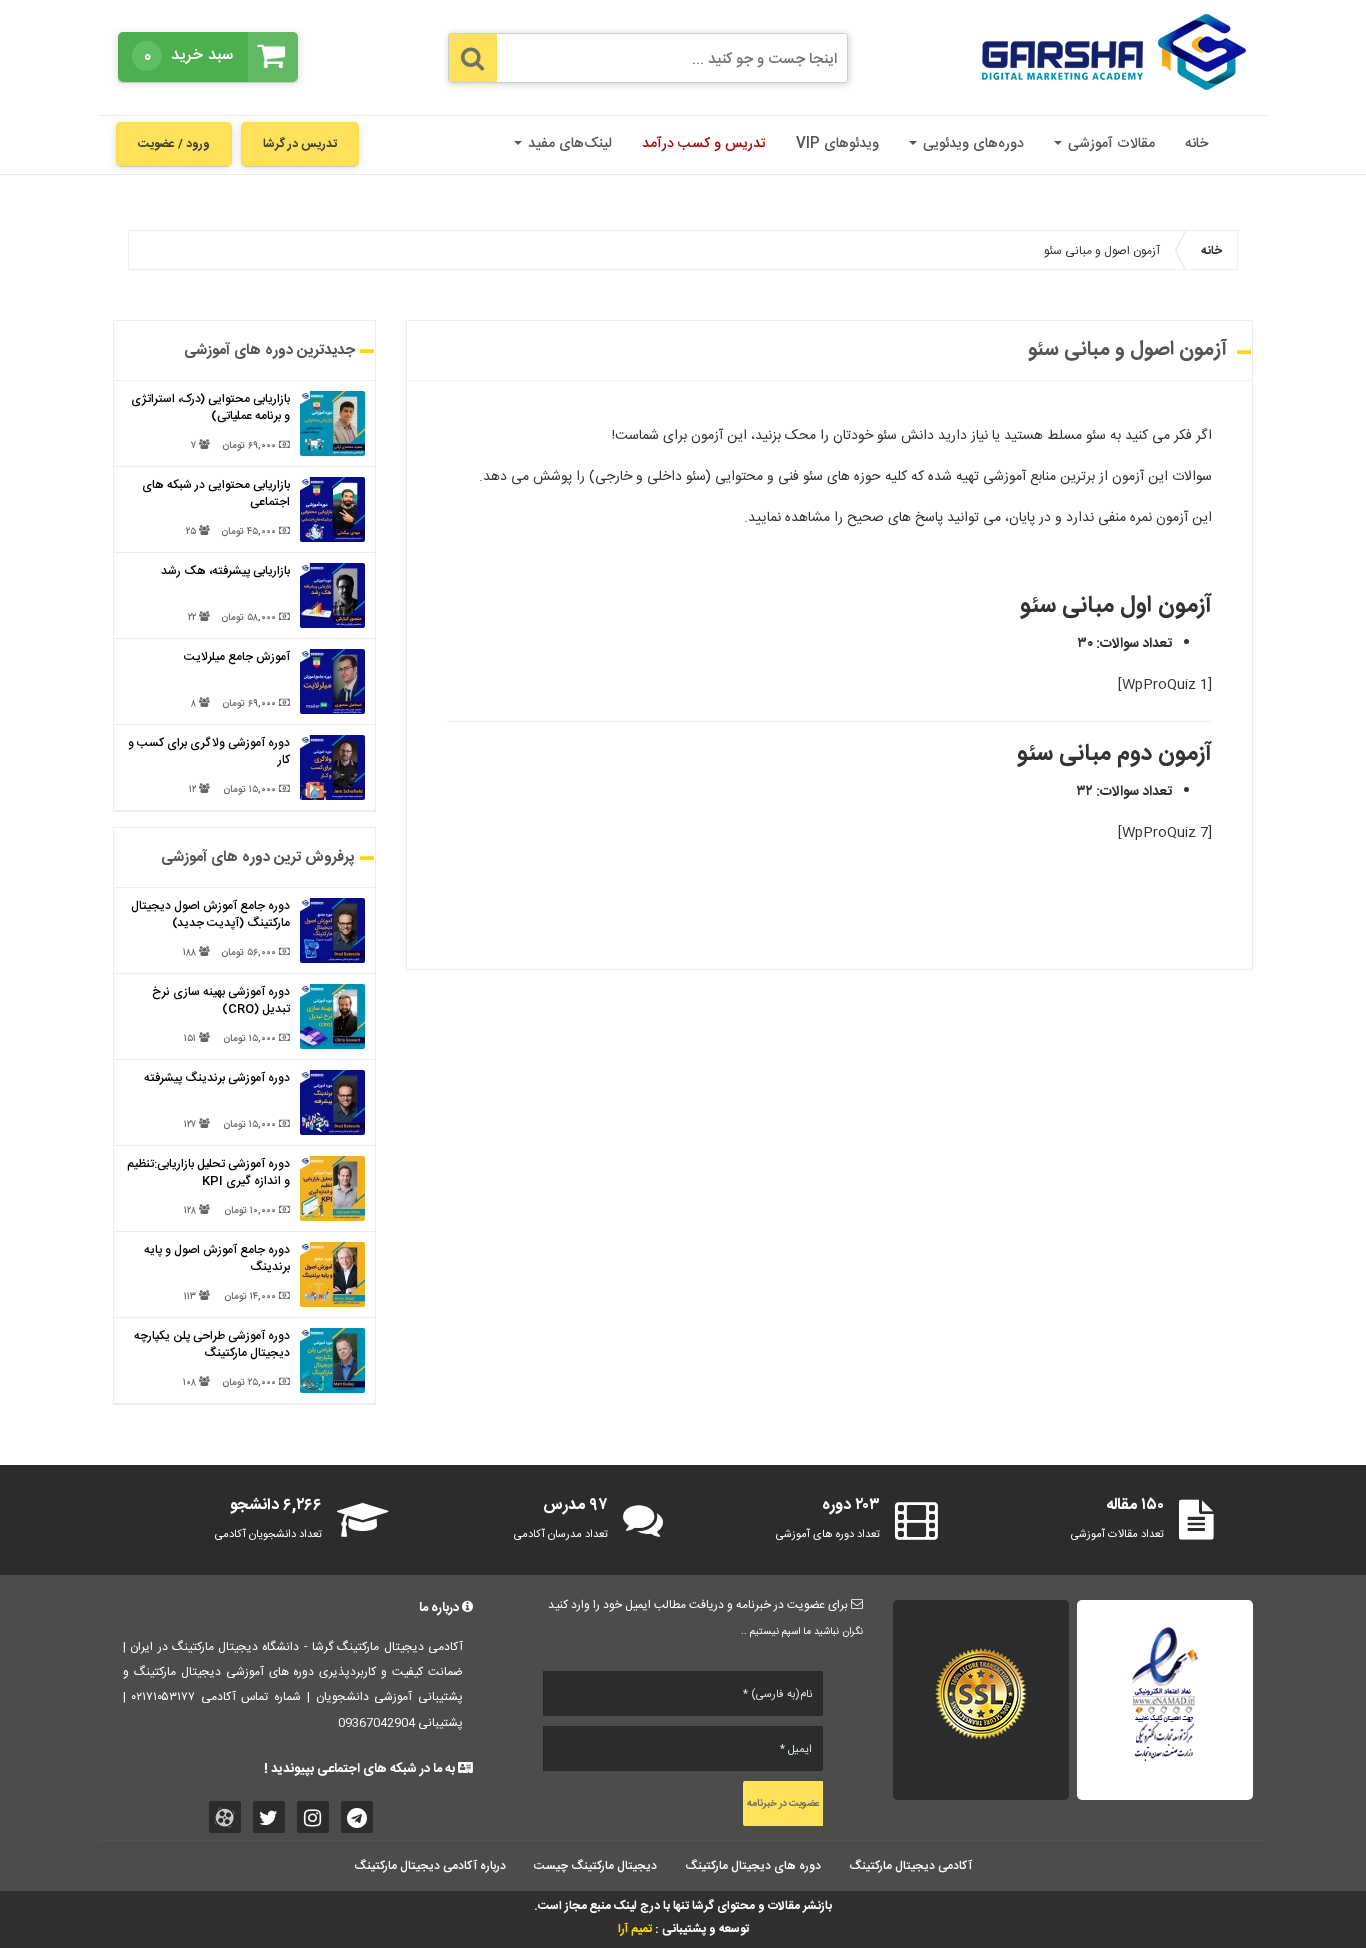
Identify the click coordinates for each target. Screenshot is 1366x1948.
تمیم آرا (635, 1929)
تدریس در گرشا (300, 144)
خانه (1196, 144)
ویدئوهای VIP (837, 144)
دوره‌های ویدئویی (971, 144)
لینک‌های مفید (568, 144)
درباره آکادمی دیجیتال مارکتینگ (430, 1866)
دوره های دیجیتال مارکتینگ (753, 1866)
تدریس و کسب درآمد (704, 144)
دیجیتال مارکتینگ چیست (595, 1866)
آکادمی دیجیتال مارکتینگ (910, 1866)
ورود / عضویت (174, 144)
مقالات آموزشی (1109, 144)
